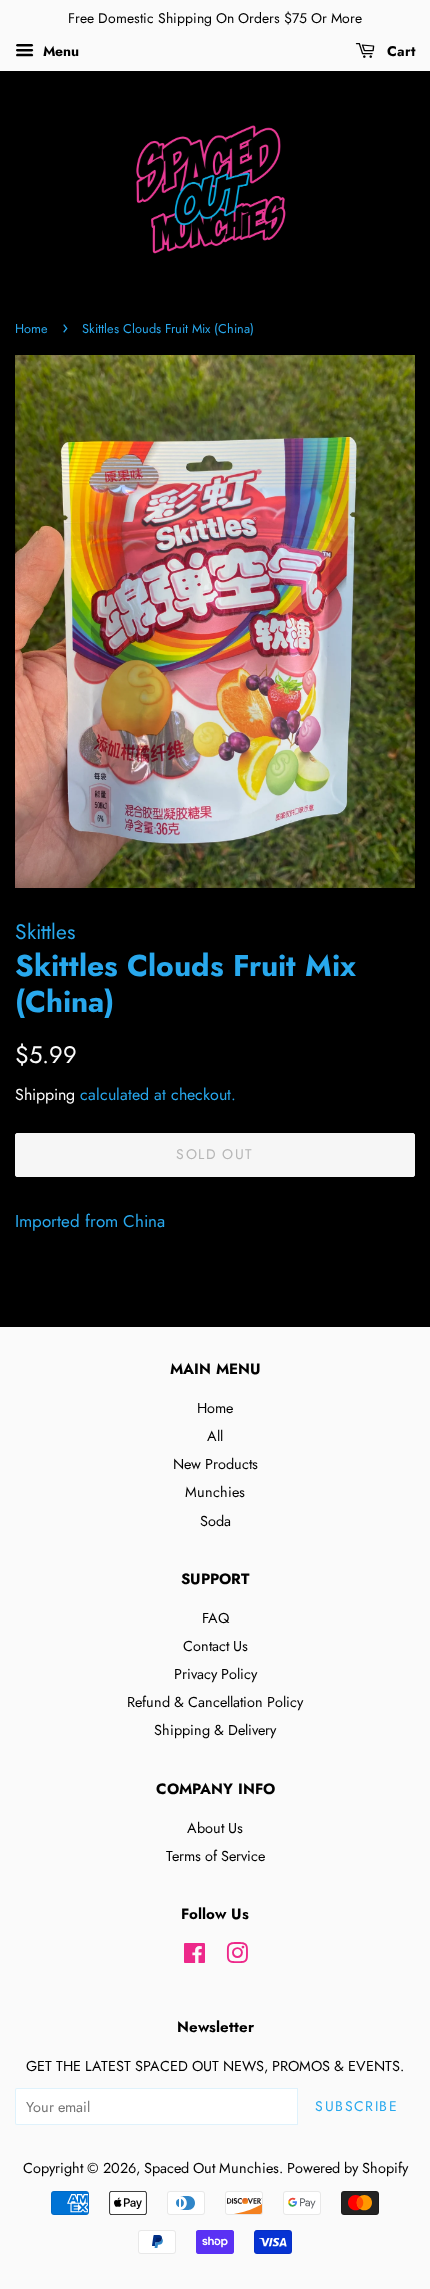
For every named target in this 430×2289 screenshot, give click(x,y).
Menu (59, 51)
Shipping (45, 1094)
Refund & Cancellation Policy (215, 1702)
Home (31, 328)
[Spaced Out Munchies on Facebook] (194, 1957)
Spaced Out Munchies (211, 2168)
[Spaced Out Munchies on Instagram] (237, 1957)
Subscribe (356, 2106)
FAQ (215, 1618)
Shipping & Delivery (215, 1730)
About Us (215, 1828)
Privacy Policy (215, 1674)
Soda (215, 1521)
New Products (215, 1464)
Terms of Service (215, 1856)
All (215, 1436)
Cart (399, 51)
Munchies (215, 1492)
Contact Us (215, 1646)
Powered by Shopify (347, 2168)
